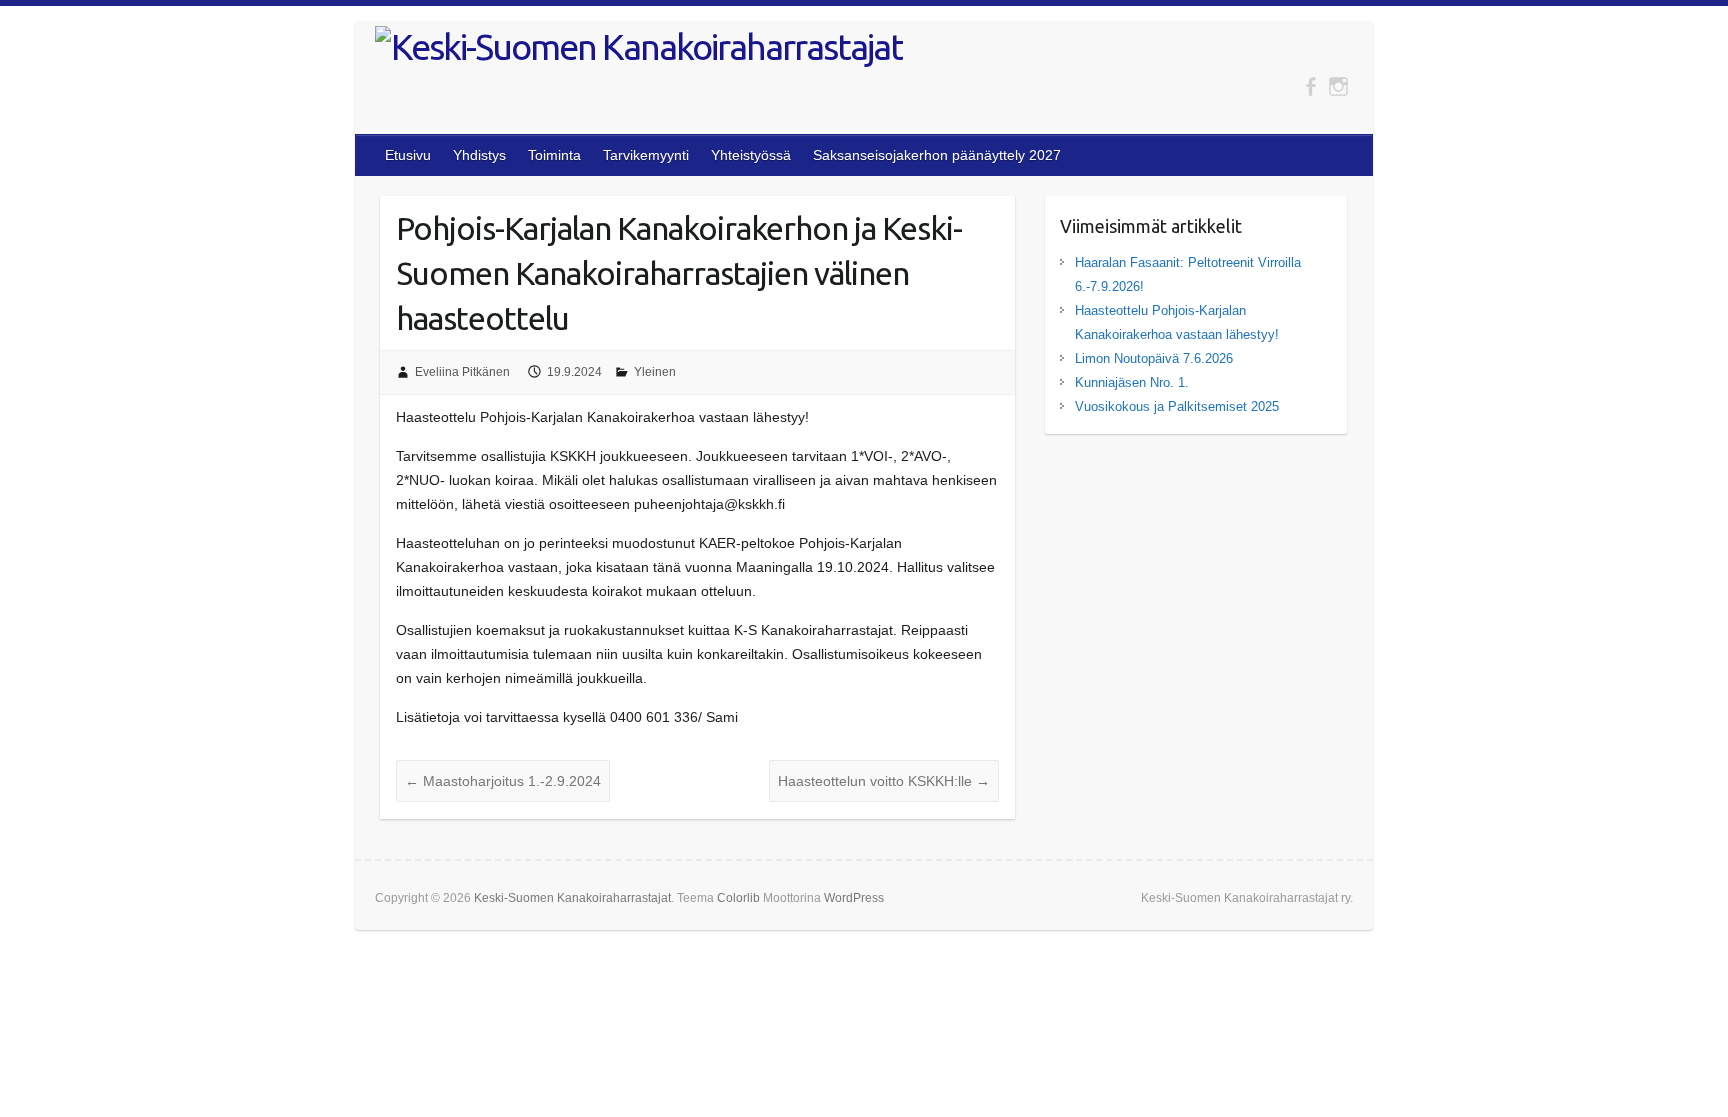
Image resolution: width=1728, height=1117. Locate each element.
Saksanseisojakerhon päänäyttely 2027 (937, 155)
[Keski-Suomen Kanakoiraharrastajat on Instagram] (1338, 86)
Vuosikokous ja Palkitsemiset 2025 (1177, 406)
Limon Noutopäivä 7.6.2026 (1154, 358)
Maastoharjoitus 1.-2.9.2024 (503, 781)
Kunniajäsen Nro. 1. (1132, 382)
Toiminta (554, 155)
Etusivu (408, 155)
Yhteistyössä (751, 155)
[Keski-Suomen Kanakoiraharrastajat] (639, 47)
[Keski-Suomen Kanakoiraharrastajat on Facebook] (1310, 86)
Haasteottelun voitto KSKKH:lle (884, 781)
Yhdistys (479, 155)
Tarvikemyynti (646, 155)
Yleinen (655, 372)
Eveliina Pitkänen (462, 372)
